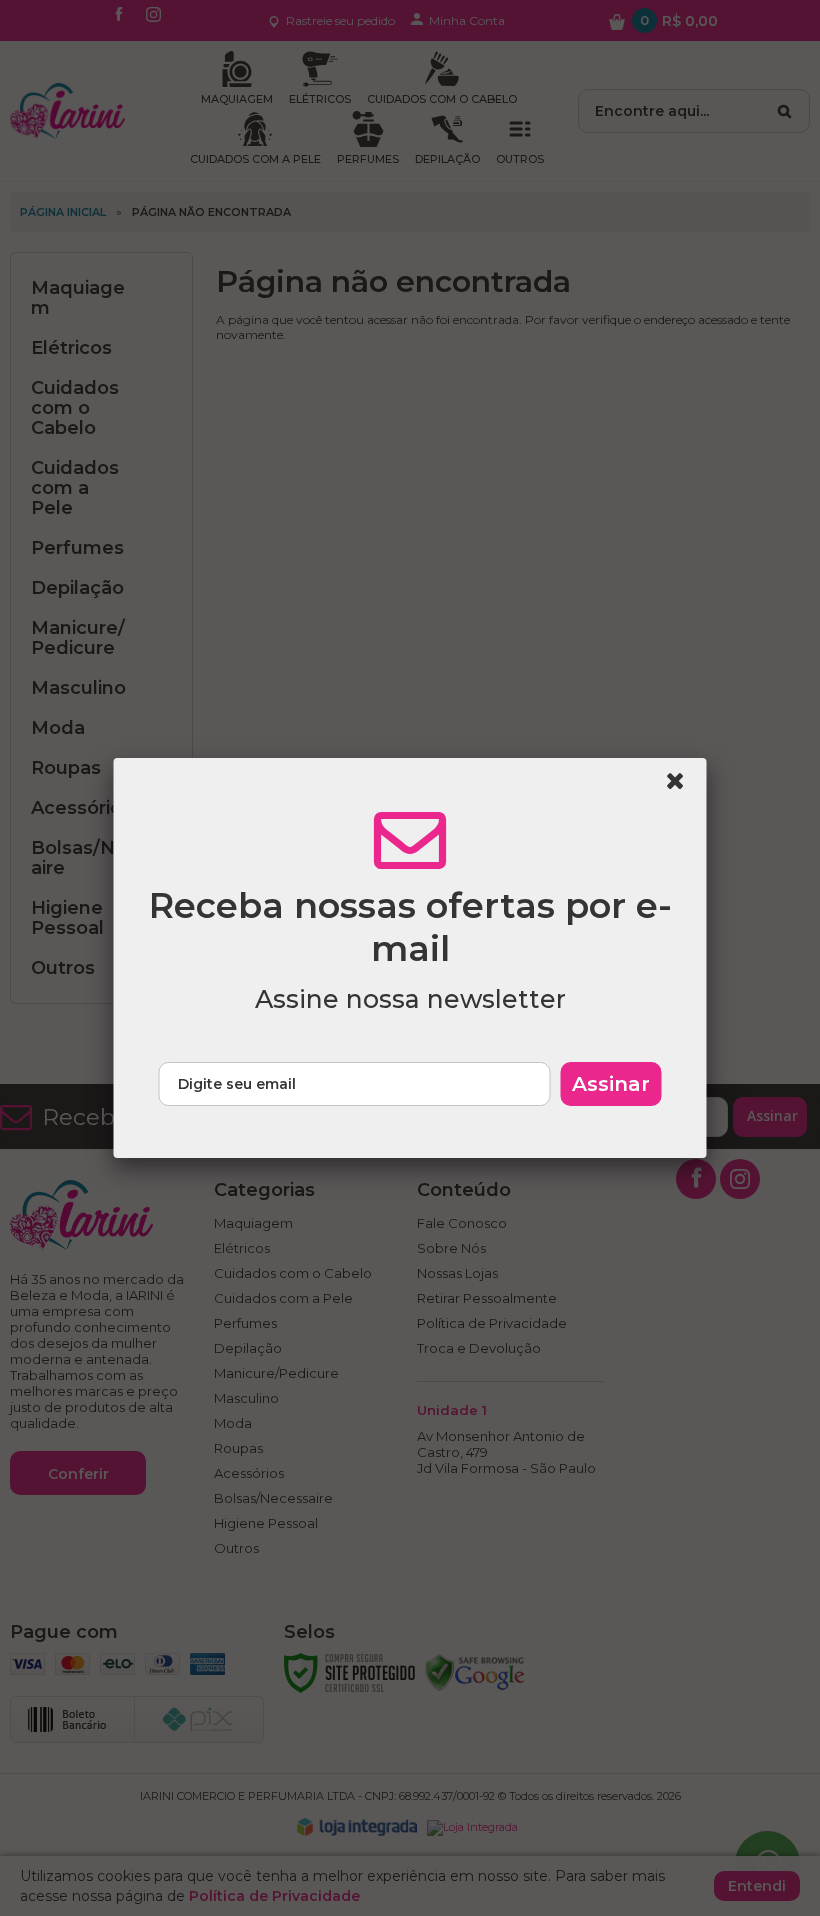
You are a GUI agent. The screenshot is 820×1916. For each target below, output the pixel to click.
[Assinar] (611, 1084)
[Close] (684, 786)
